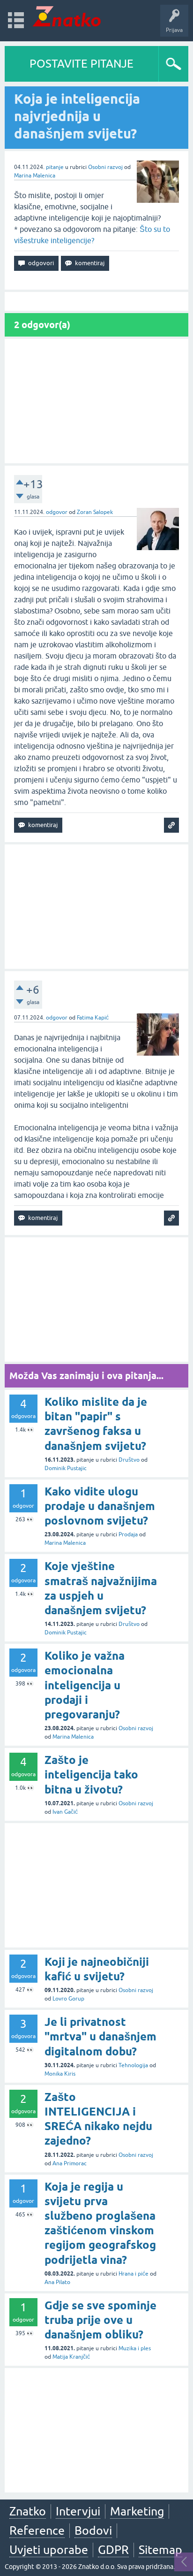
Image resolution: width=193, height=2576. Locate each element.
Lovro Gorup (68, 1999)
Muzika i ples (135, 2348)
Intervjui (78, 2511)
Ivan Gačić (65, 1812)
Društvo (129, 1460)
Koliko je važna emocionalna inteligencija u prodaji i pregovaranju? (85, 1685)
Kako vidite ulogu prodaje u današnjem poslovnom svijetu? (100, 1506)
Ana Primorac (70, 2163)
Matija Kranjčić (71, 2357)
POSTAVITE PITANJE (82, 64)
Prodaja (128, 1534)
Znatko (28, 2511)
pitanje (55, 167)
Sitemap (160, 2550)
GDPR (113, 2550)
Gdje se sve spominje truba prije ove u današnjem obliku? (100, 2320)
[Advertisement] (96, 401)
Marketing (137, 2511)
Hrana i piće (134, 2274)
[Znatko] (67, 16)
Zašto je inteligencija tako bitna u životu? (91, 1775)
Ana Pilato (57, 2282)
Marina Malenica (35, 176)
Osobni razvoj (105, 167)
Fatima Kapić (93, 1018)
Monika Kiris (60, 2074)
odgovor (57, 512)
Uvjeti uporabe (49, 2550)
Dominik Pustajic (66, 1468)
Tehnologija (133, 2065)
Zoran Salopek (95, 512)
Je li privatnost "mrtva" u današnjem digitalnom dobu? (100, 2036)
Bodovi (93, 2530)
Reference (37, 2530)
